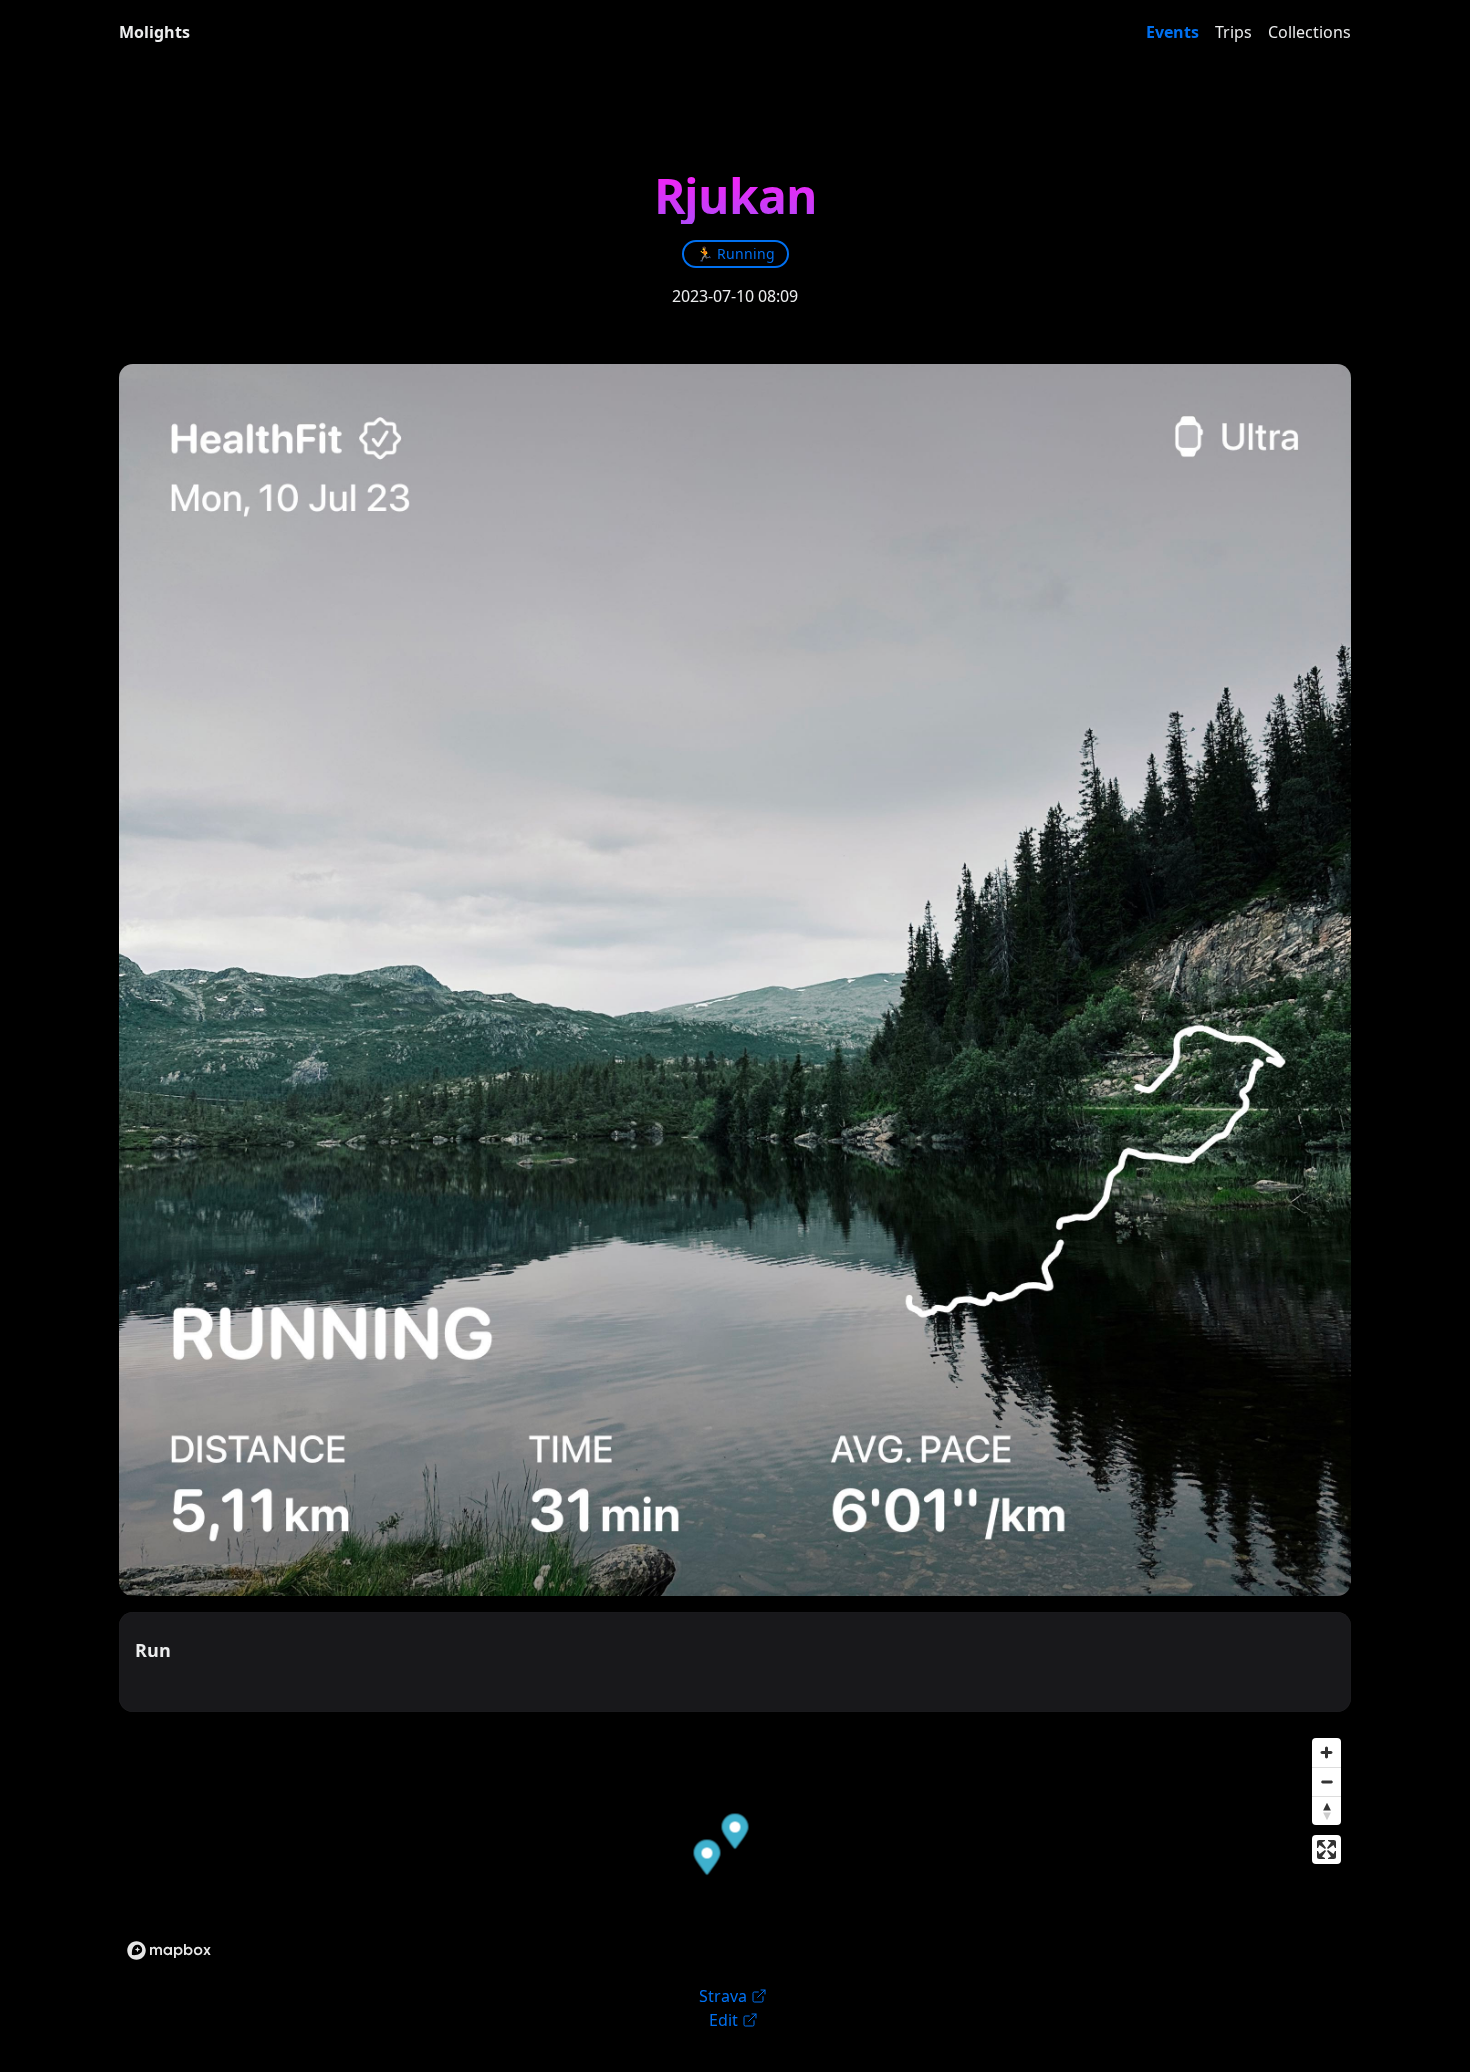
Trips (1233, 32)
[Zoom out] (1326, 1781)
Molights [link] (154, 32)
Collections (1309, 32)
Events (1172, 32)
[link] (735, 254)
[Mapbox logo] (169, 1950)
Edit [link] (723, 2020)
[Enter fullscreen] (1326, 1849)
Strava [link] (723, 1996)
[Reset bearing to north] (1326, 1810)
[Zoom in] (1326, 1752)
